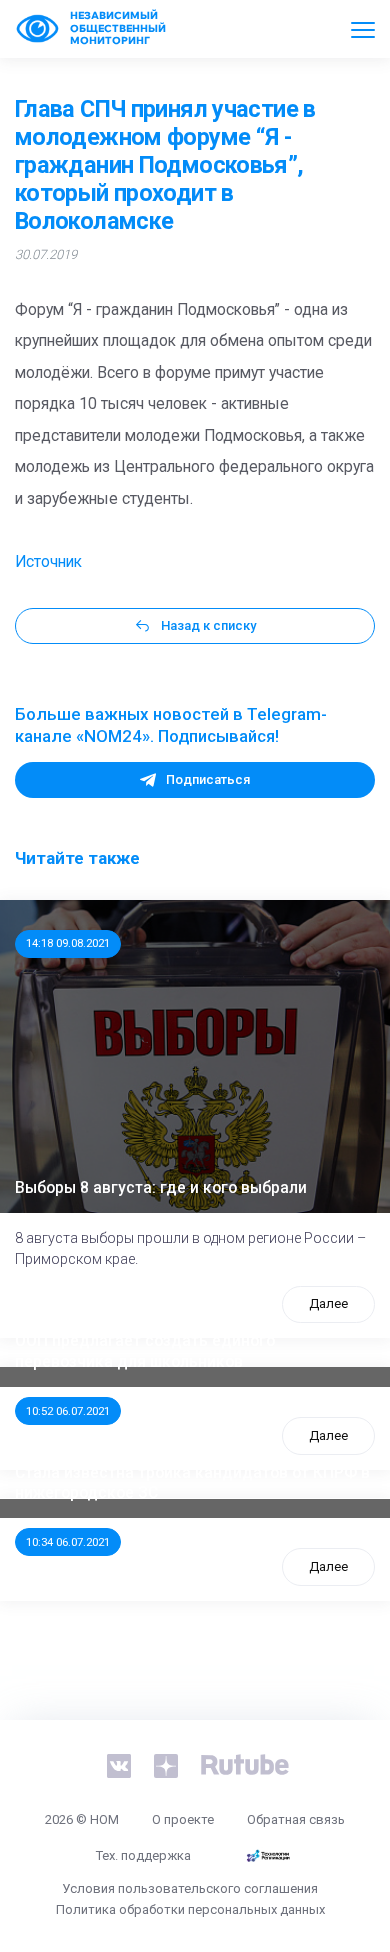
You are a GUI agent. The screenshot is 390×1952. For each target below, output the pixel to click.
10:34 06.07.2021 (68, 1542)
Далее (328, 1303)
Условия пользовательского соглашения (190, 1888)
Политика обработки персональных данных (190, 1909)
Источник (48, 562)
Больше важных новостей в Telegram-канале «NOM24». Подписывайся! (171, 725)
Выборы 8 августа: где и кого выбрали (161, 1188)
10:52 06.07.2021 (68, 1411)
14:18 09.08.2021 (68, 943)
